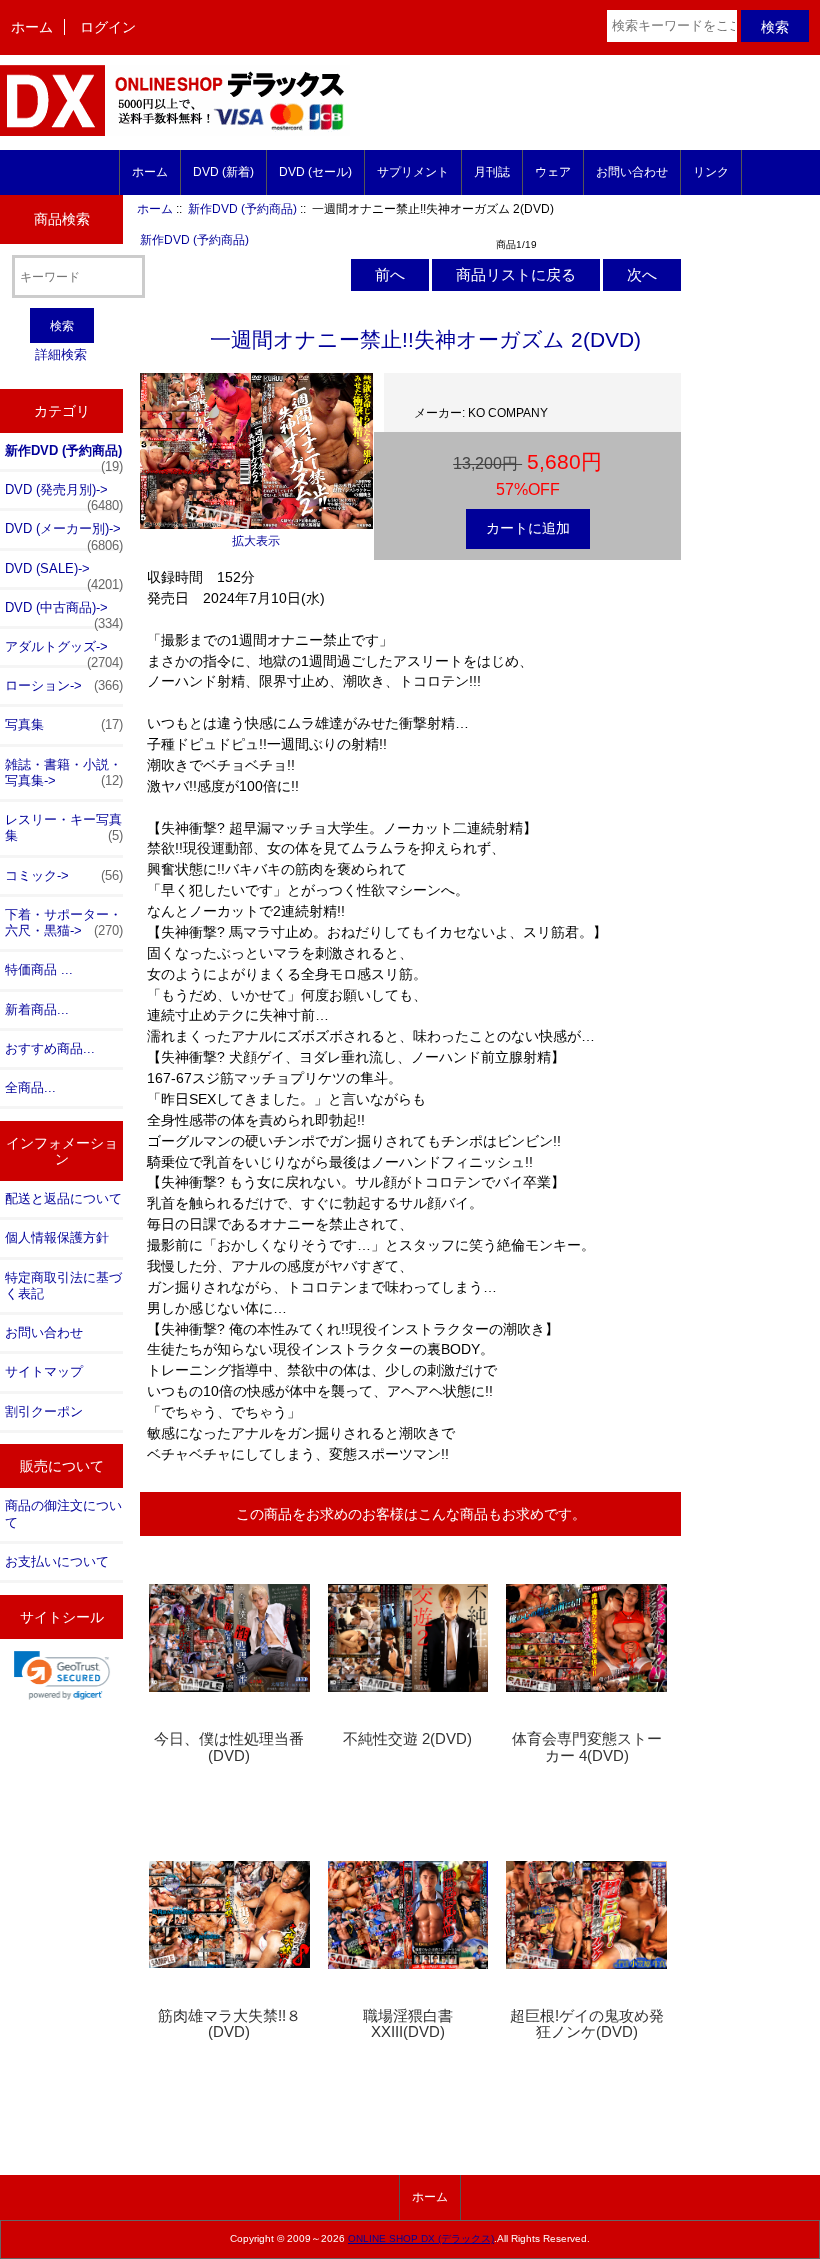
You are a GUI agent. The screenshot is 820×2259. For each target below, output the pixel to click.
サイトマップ (44, 1371)
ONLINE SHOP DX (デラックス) (421, 2238)
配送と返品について (63, 1198)
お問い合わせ (632, 172)
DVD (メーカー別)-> (64, 534)
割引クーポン (44, 1411)
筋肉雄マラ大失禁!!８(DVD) (229, 2024)
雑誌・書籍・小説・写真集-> (64, 772)
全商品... (30, 1087)
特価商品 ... (39, 969)
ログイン (108, 27)
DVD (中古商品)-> (64, 613)
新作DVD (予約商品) (242, 208)
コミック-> (64, 875)
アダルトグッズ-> (64, 652)
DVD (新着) (223, 172)
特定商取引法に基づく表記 (63, 1285)
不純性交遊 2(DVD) (407, 1739)
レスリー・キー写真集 (64, 827)
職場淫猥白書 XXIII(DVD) (408, 2024)
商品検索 (62, 219)
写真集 (64, 724)
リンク (711, 172)
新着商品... (37, 1009)
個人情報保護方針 (57, 1237)
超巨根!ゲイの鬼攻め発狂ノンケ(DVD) (587, 2024)
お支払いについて (57, 1561)
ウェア (553, 172)
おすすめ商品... (50, 1048)
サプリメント (413, 172)
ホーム (32, 27)
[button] (62, 1675)
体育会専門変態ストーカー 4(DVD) (587, 1747)
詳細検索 (61, 354)
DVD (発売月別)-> (64, 495)
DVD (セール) (315, 172)
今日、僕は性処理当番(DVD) (229, 1747)
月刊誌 (492, 172)
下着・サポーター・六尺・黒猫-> (64, 922)
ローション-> (64, 685)
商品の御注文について (63, 1513)
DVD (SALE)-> (64, 574)
